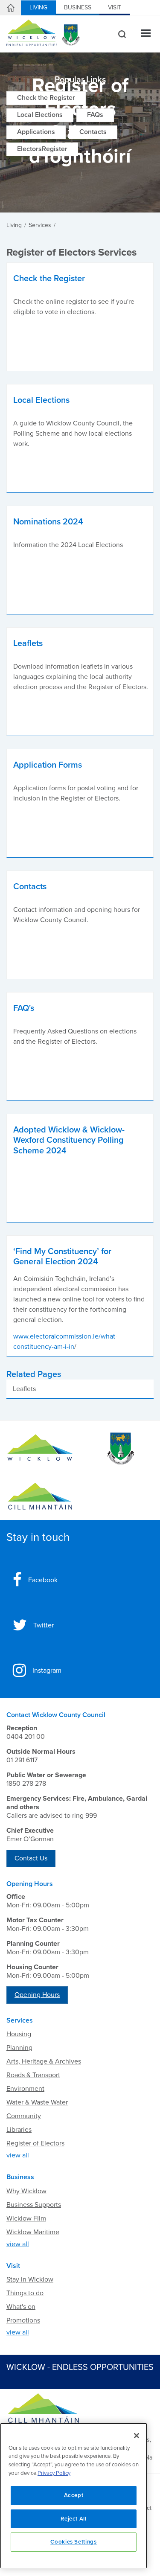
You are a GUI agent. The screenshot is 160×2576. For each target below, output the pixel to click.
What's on (21, 2307)
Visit (115, 7)
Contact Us (31, 1858)
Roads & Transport (33, 2075)
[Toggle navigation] (146, 34)
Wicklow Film (26, 2218)
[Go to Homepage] (40, 1449)
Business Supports (34, 2205)
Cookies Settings (74, 2542)
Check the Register (46, 98)
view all (18, 2155)
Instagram (47, 1671)
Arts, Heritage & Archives (44, 2061)
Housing (19, 2034)
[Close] (137, 2436)
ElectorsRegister (42, 149)
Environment (25, 2089)
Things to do (25, 2293)
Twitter (44, 1625)
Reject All (74, 2519)
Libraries (19, 2130)
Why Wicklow (26, 2191)
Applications (36, 132)
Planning (19, 2048)
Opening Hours (37, 1995)
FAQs (95, 115)
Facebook (43, 1580)
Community (24, 2116)
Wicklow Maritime (33, 2232)
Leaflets (24, 1389)
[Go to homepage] (40, 1496)
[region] (74, 2496)
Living (38, 7)
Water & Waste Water (37, 2102)
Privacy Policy (54, 2473)
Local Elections (40, 115)
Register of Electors (35, 2143)
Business (78, 7)
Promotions (23, 2320)
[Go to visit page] (120, 1449)
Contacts (93, 132)
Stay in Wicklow (30, 2279)
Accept (74, 2495)
